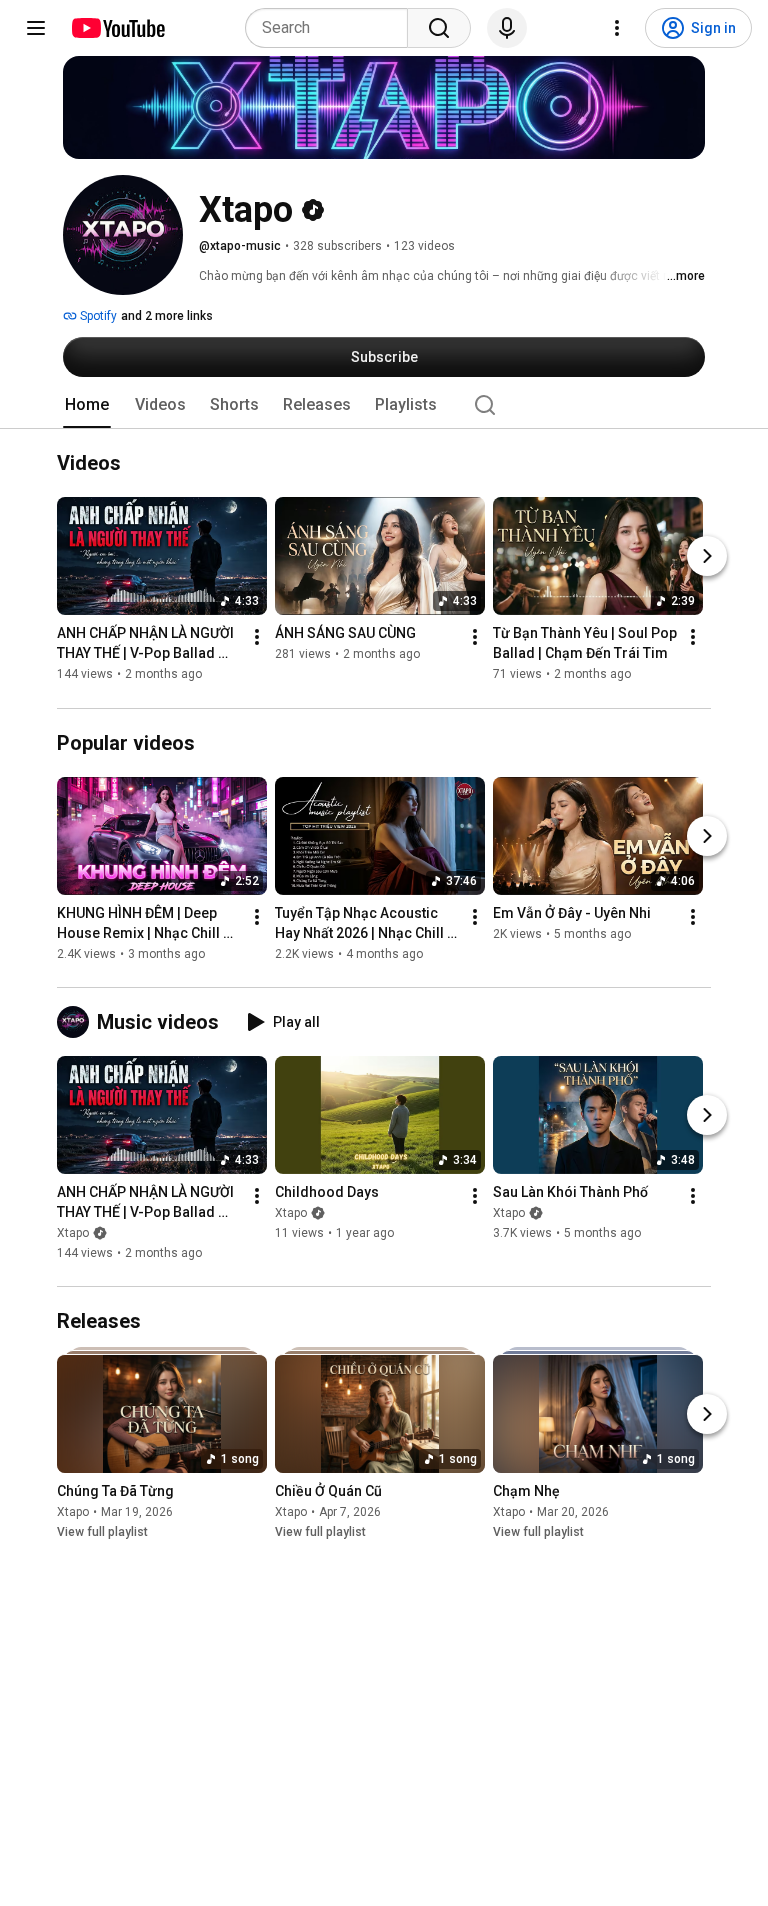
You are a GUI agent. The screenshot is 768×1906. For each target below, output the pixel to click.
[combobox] (332, 28)
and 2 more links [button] (167, 316)
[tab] (87, 405)
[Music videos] (77, 1022)
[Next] (707, 557)
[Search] (439, 28)
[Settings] (617, 28)
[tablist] (384, 405)
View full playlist (102, 1532)
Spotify (97, 316)
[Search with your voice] (507, 28)
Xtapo (73, 1233)
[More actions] (257, 638)
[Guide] (36, 28)
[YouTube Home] (117, 28)
